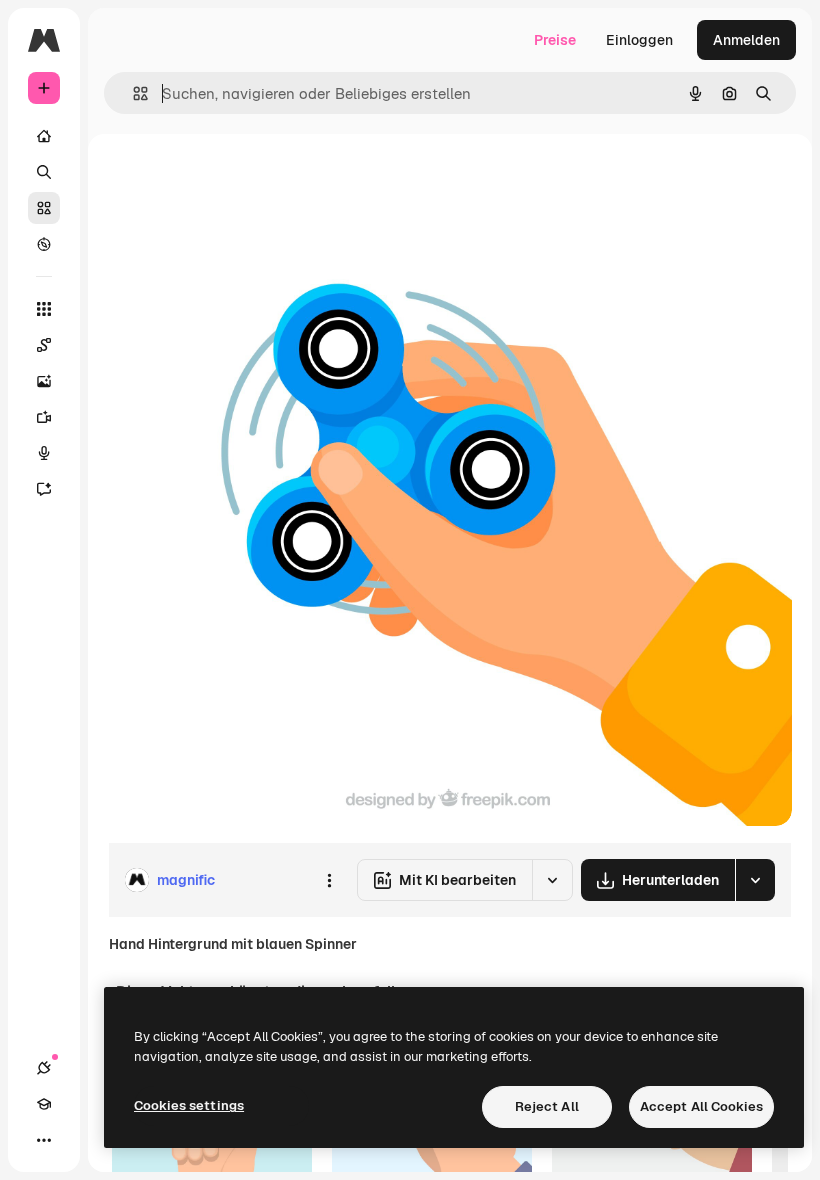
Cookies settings (189, 1105)
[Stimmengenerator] (44, 453)
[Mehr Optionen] (329, 880)
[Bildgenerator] (44, 381)
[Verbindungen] (44, 1068)
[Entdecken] (44, 244)
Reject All (547, 1106)
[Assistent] (44, 489)
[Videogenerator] (44, 417)
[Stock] (44, 208)
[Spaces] (44, 345)
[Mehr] (44, 1140)
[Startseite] (44, 136)
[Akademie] (44, 1104)
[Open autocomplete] (132, 93)
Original (236, 179)
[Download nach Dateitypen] (755, 880)
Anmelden (746, 40)
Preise (555, 40)
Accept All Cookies (701, 1106)
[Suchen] (44, 172)
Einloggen (639, 40)
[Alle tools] (44, 309)
